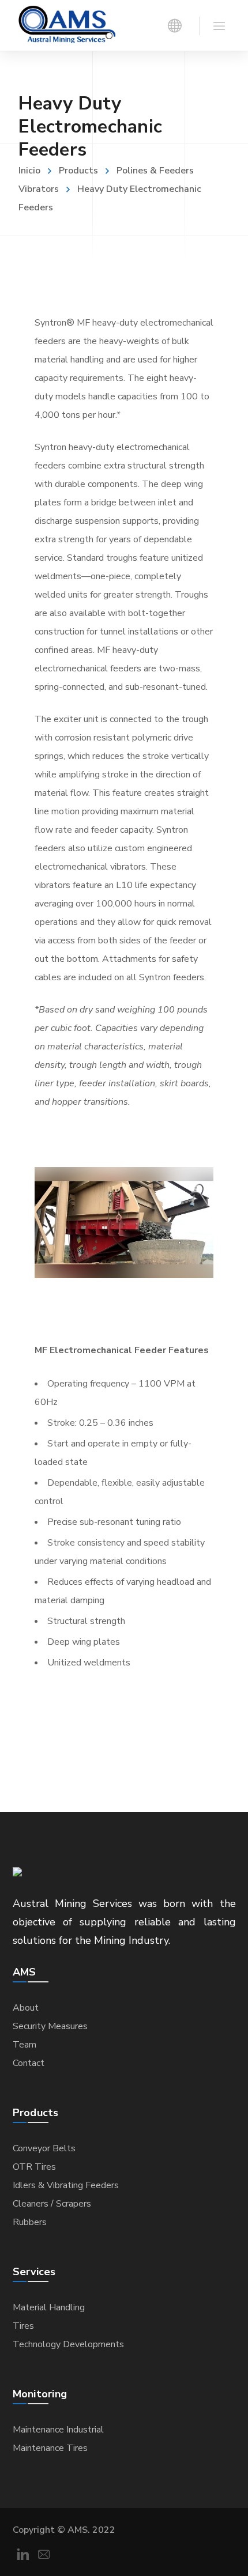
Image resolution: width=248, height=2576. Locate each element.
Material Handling (49, 2307)
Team (25, 2045)
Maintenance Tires (50, 2448)
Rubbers (30, 2222)
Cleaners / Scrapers (52, 2204)
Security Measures (50, 2026)
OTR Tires (34, 2167)
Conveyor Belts (44, 2148)
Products (78, 171)
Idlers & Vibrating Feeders (66, 2185)
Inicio (29, 171)
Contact (29, 2063)
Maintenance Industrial (58, 2430)
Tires (23, 2326)
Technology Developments (68, 2344)
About (26, 2008)
